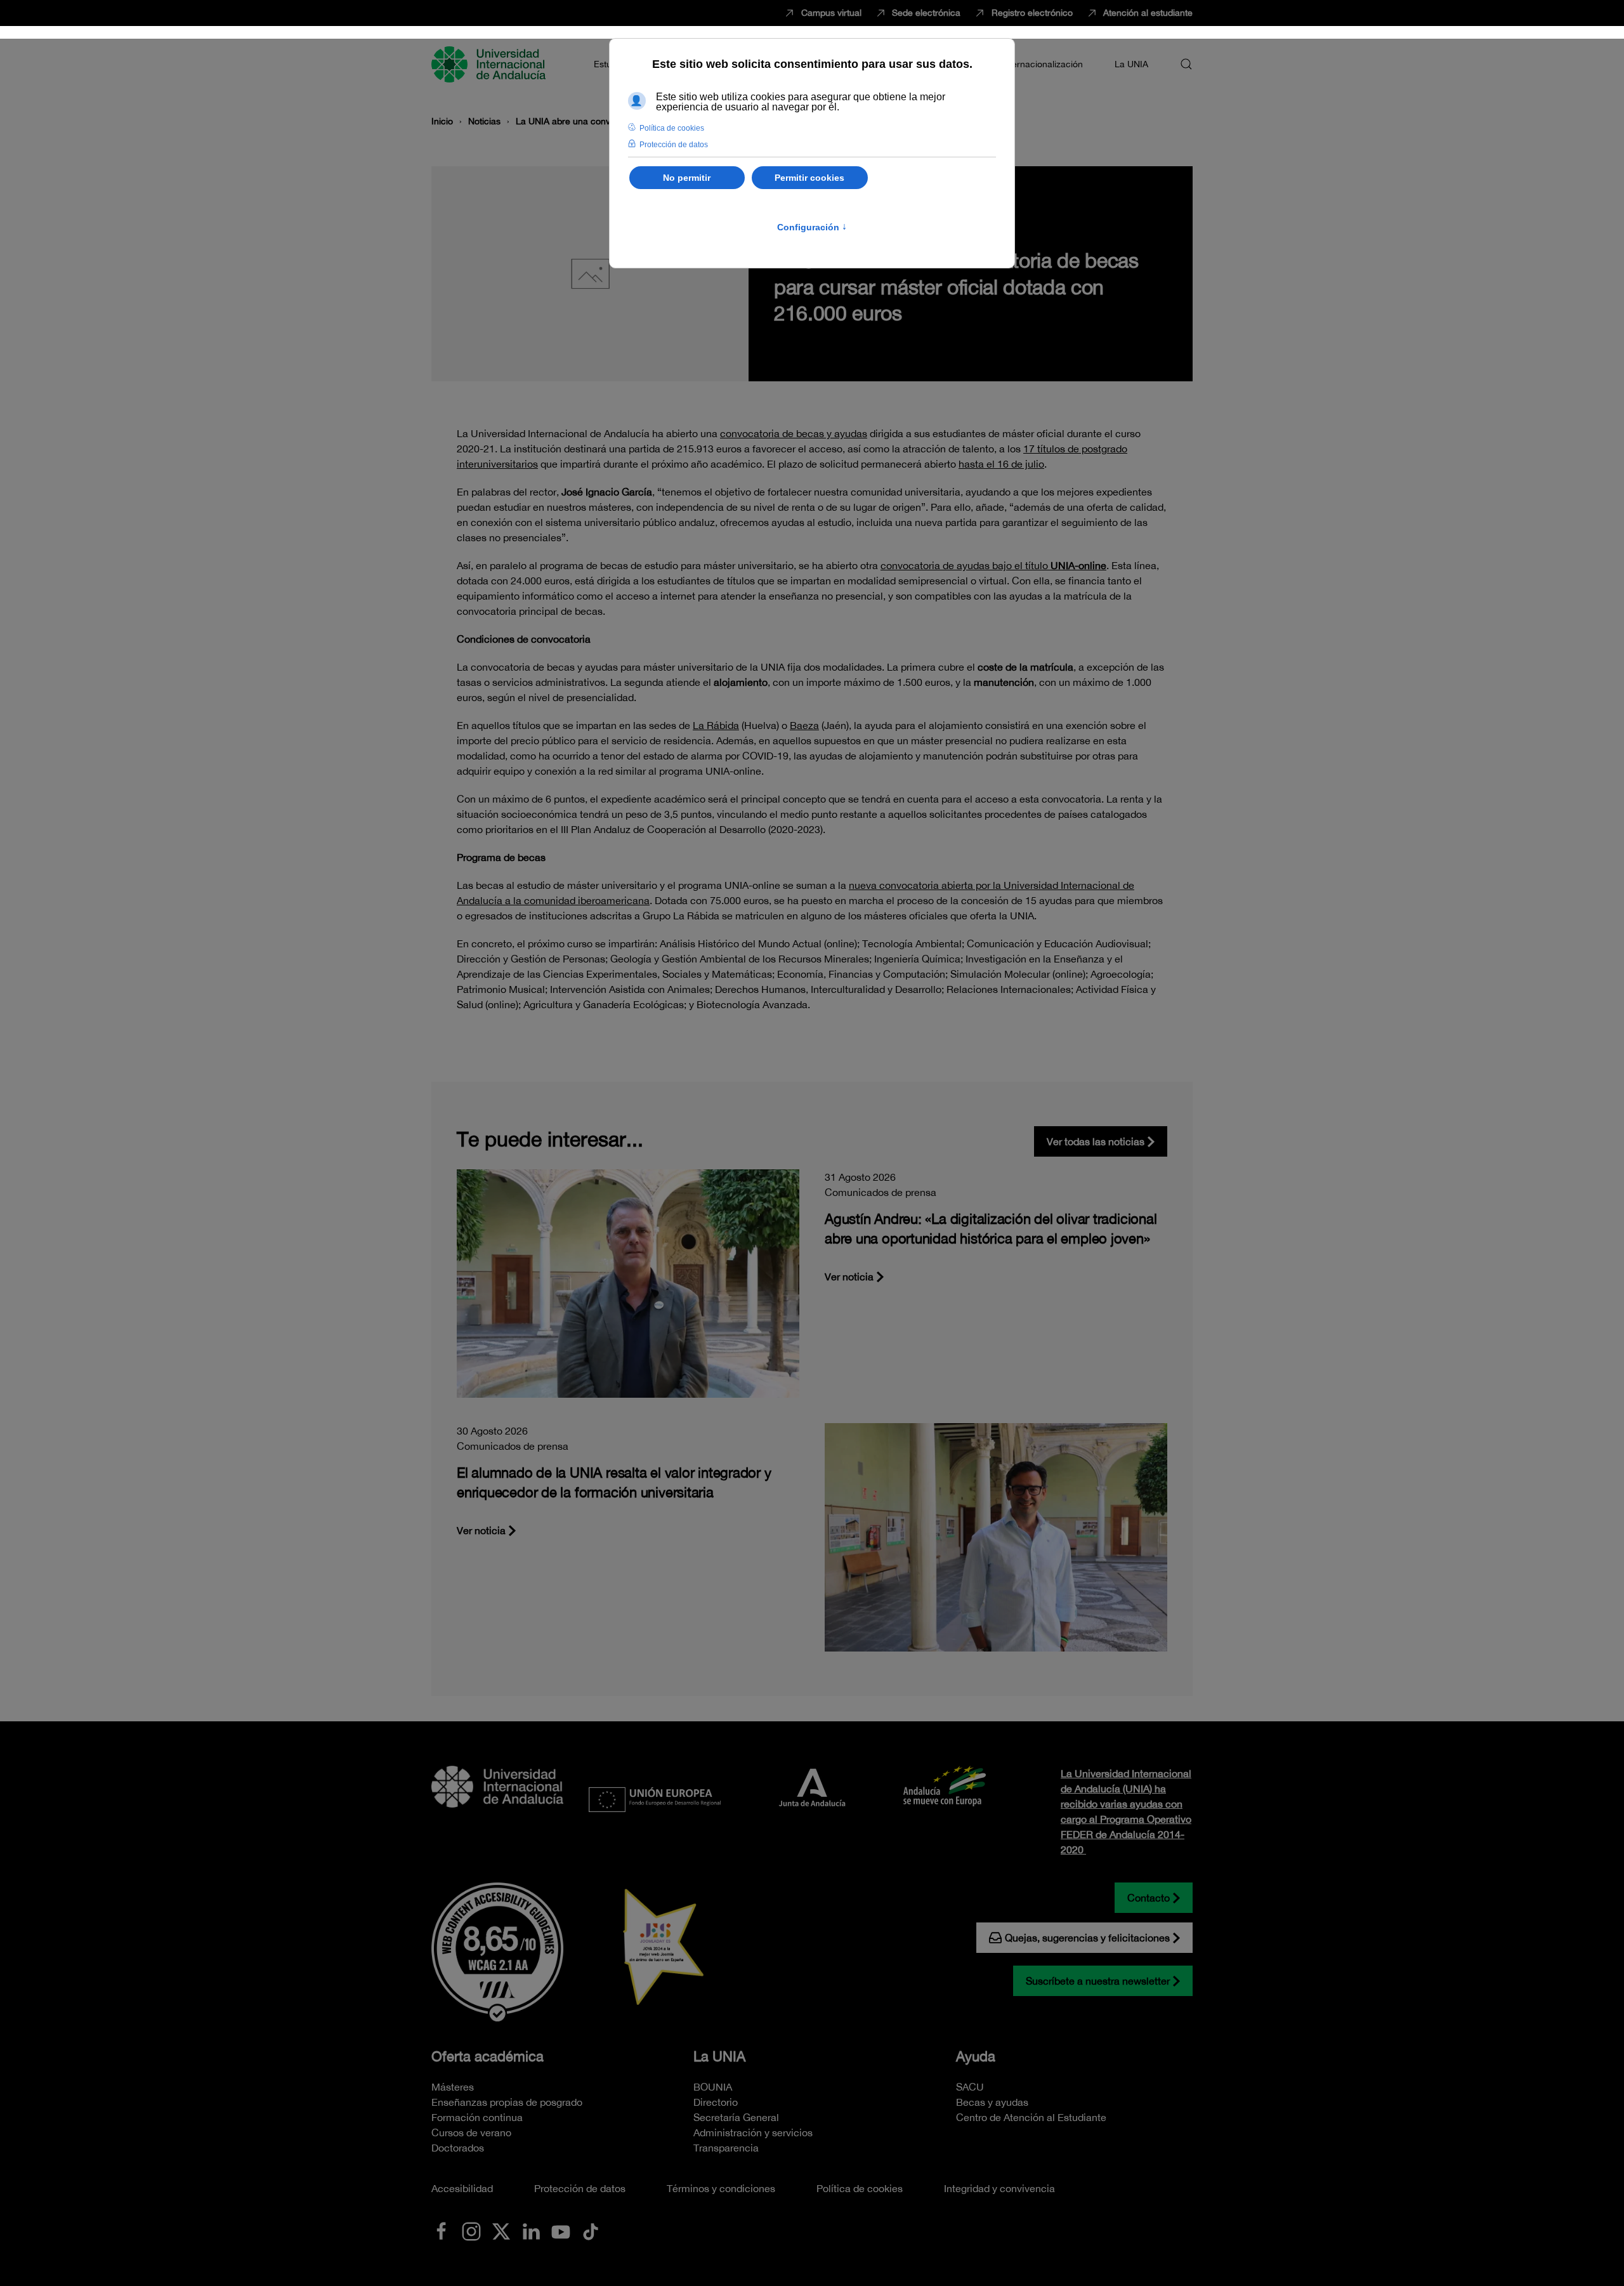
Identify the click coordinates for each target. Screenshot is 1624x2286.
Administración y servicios (753, 2132)
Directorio (716, 2102)
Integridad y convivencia (999, 2188)
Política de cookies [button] (672, 128)
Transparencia (726, 2148)
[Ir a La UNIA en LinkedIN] (531, 2230)
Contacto (1149, 1898)
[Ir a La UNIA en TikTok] (591, 2230)
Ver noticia (849, 1277)
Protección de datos (580, 2188)
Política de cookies (860, 2188)
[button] (1186, 64)
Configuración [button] (812, 227)
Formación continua (477, 2117)
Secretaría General (736, 2117)
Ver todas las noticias (1096, 1141)
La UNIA (719, 2056)
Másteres (453, 2087)
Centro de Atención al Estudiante (1031, 2117)
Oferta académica (488, 2056)
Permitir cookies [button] (809, 178)
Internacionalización (1042, 64)
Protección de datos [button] (674, 145)
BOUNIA (713, 2087)
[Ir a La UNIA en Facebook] (442, 2230)
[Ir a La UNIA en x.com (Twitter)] (501, 2230)
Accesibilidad (462, 2188)
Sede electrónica (926, 13)
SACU (970, 2087)
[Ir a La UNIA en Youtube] (561, 2230)
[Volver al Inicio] (490, 64)
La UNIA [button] (1131, 64)
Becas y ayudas (992, 2102)
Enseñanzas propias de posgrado (507, 2102)
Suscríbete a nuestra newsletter (1098, 1981)
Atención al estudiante (1148, 13)
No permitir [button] (687, 178)
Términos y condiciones (721, 2188)
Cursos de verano (471, 2132)
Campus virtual (831, 13)
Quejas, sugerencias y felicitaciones (1087, 1938)
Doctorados (458, 2148)
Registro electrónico (1032, 13)
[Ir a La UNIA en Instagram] (471, 2230)
